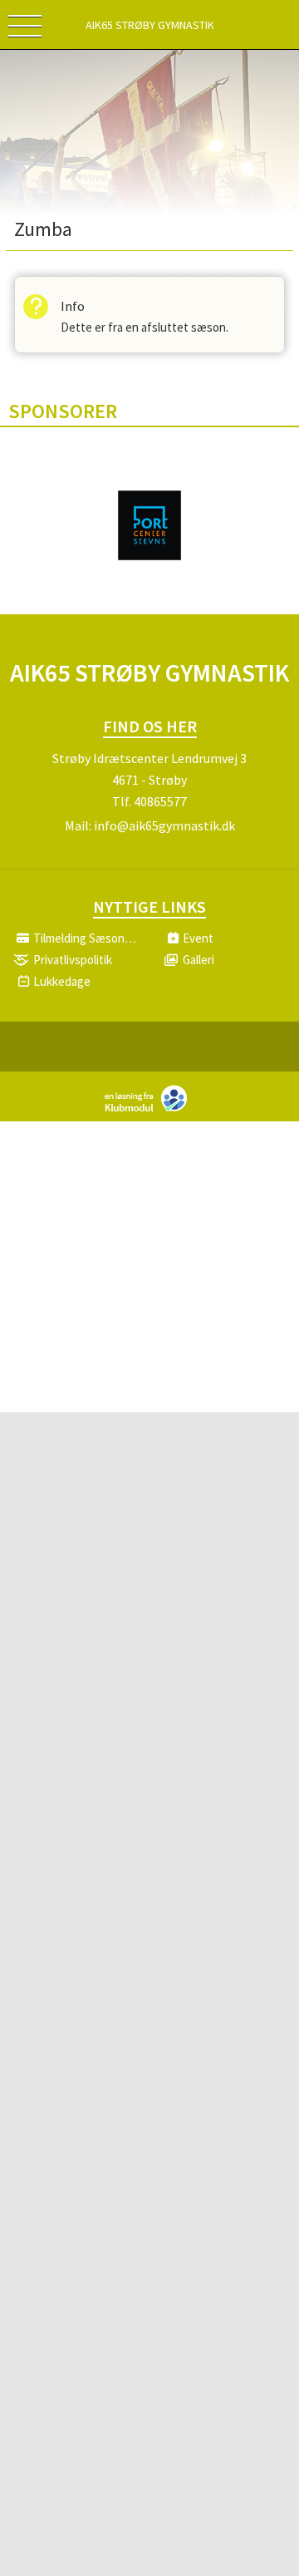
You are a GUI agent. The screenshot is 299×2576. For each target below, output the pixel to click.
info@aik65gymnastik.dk (164, 825)
